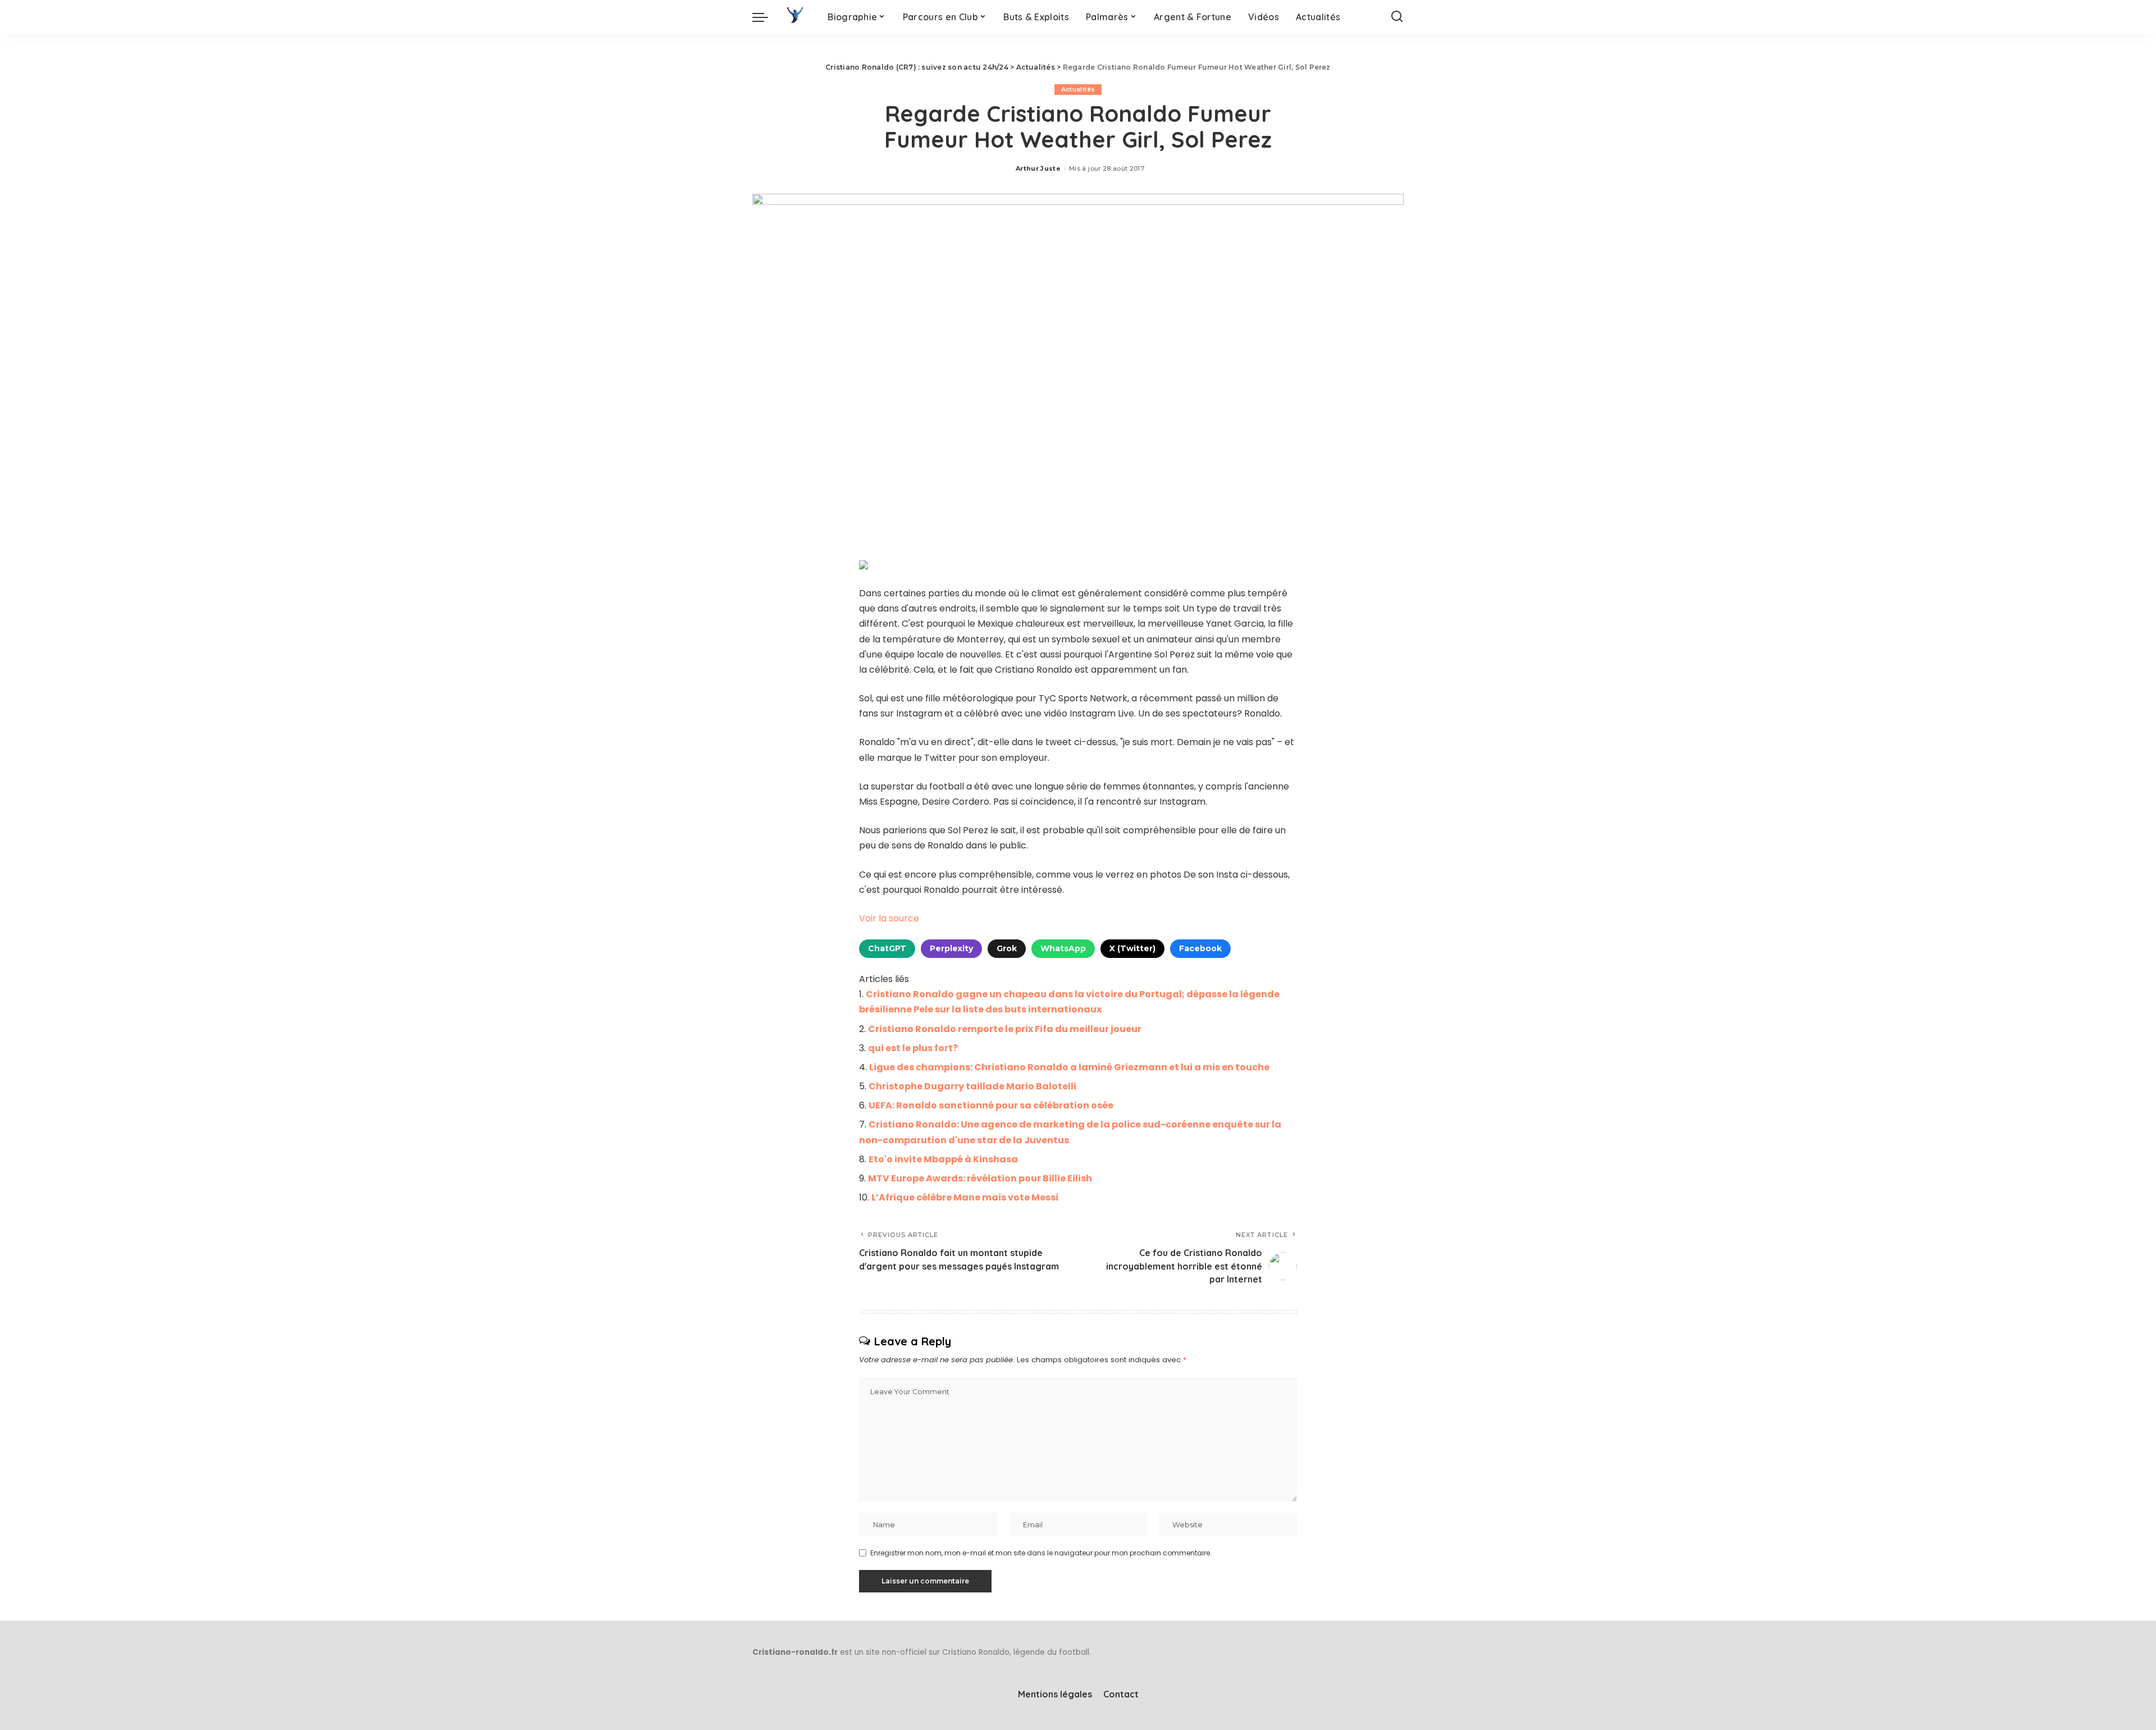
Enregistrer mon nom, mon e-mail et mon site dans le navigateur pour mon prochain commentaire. (1041, 1553)
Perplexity (951, 948)
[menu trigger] (766, 17)
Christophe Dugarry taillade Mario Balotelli (972, 1086)
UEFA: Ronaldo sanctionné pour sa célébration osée (991, 1105)
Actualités (1078, 89)
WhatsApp (1063, 948)
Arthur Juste (1038, 168)
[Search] (1397, 17)
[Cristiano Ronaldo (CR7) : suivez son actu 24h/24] (795, 17)
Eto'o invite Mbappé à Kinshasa (943, 1159)
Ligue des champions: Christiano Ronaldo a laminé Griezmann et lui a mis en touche (1069, 1067)
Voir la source (889, 918)
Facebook (1200, 948)
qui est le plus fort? (913, 1048)
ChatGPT (887, 948)
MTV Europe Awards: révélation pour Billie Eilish (980, 1178)
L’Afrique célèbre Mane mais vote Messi (965, 1197)
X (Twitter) (1132, 948)
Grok (1007, 948)
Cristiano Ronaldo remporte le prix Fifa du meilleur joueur (1005, 1029)
